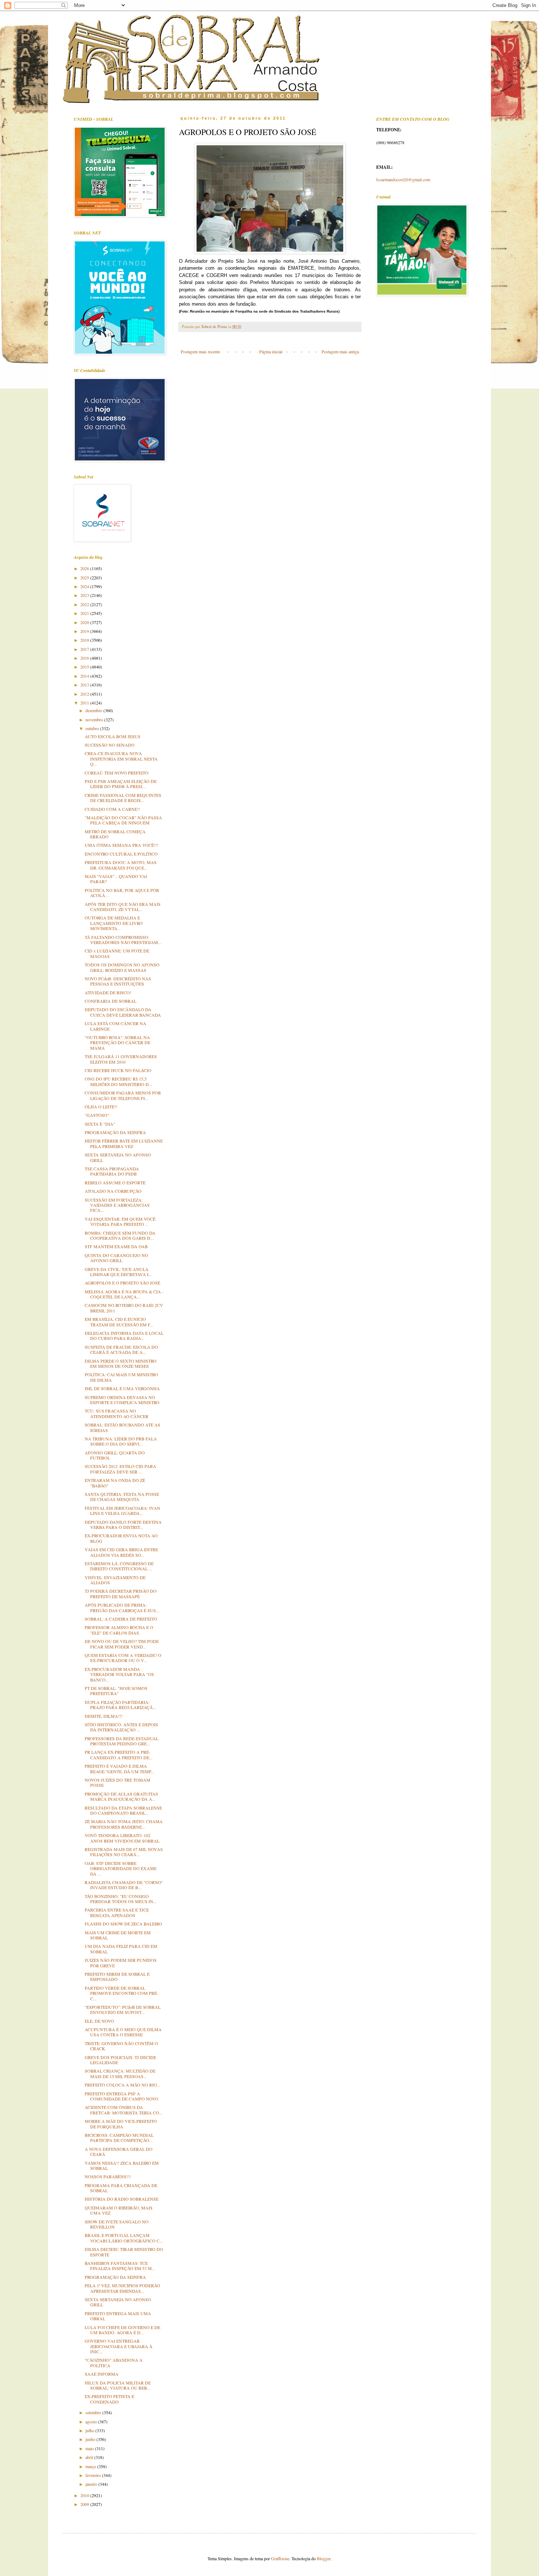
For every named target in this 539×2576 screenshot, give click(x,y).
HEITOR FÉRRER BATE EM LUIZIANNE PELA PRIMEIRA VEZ (124, 1143)
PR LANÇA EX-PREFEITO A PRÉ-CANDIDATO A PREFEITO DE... (119, 1755)
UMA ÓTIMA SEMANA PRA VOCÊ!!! (122, 845)
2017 (85, 649)
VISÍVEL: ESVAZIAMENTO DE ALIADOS (115, 1580)
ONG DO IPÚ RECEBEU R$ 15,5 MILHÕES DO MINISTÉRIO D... (118, 1081)
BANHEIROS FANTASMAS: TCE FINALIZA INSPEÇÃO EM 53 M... (120, 2266)
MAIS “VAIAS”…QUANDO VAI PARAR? (116, 879)
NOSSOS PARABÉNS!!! (108, 2176)
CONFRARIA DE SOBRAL (111, 1001)
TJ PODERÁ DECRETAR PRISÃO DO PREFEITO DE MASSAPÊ (121, 1593)
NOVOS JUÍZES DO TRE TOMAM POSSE (118, 1782)
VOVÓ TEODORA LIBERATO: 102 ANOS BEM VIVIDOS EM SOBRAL (122, 1838)
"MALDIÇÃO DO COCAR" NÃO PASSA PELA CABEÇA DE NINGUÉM (123, 820)
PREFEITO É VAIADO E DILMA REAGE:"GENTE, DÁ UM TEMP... (120, 1768)
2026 (85, 568)
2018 (85, 640)
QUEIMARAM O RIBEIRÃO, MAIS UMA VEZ (119, 2210)
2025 (85, 577)
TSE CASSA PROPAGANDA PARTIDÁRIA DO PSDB (112, 1171)
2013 (85, 685)
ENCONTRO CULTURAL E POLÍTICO (121, 854)
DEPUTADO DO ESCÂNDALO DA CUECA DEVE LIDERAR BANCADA (123, 1012)
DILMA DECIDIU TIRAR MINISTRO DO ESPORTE (124, 2252)
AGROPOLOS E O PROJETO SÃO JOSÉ (122, 1283)
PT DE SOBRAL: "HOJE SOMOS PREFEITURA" (116, 1691)
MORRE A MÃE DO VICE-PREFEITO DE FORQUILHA (121, 2124)
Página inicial (271, 351)
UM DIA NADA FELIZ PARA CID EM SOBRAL (121, 1949)
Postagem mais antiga (340, 351)
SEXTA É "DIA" (100, 1124)
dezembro (94, 710)
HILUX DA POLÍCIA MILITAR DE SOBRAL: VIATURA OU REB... (118, 2385)
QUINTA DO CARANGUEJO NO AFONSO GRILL (116, 1258)
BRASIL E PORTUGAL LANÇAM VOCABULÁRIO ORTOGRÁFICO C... (124, 2238)
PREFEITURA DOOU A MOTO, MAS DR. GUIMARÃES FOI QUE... (121, 865)
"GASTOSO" (97, 1115)
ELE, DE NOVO (99, 2021)
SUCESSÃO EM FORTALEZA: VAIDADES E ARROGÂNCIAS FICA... (117, 1205)
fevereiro (94, 2475)
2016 (85, 658)
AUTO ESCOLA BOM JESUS (113, 736)
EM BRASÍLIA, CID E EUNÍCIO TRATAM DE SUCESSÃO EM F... (119, 1322)
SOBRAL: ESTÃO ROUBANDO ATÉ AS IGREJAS (122, 1427)
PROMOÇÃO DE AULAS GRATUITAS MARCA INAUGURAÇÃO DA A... (121, 1796)
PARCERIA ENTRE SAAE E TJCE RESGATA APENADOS (117, 1912)
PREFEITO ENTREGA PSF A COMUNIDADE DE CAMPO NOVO (122, 2096)
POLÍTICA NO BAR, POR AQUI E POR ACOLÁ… (122, 893)
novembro (95, 719)
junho (91, 2439)
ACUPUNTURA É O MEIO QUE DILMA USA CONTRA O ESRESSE (123, 2032)
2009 (85, 2504)
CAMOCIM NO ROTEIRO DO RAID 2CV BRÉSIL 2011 (124, 1308)
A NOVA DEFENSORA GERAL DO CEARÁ (119, 2151)
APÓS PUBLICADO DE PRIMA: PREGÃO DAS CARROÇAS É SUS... (122, 1607)
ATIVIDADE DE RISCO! (108, 992)
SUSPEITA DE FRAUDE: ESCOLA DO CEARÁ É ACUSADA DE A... (121, 1349)
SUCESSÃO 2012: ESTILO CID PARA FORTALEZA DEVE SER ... (120, 1469)
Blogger (324, 2558)
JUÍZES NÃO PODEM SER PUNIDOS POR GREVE (121, 1963)
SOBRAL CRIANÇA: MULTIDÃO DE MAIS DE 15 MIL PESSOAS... (120, 2073)
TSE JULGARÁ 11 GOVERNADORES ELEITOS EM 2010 (121, 1059)
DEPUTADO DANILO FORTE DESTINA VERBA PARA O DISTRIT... (123, 1524)
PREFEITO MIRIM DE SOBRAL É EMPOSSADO (117, 1976)
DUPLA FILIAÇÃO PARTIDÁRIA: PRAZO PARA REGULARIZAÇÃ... (120, 1705)
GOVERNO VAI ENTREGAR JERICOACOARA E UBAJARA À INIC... (119, 2346)
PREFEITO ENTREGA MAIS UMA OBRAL (118, 2316)
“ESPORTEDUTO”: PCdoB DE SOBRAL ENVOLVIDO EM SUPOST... (123, 2010)
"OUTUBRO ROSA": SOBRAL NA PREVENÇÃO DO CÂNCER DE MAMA (118, 1043)
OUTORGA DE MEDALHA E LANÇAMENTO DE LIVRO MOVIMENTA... (114, 923)
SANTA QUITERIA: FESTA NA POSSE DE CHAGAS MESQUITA (122, 1497)
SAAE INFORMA (102, 2374)
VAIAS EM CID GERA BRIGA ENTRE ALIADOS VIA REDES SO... (121, 1552)
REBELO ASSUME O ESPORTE (115, 1183)
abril (90, 2457)
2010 (85, 2495)
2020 (85, 622)
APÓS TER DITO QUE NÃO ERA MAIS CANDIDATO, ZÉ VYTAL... (123, 907)
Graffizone (280, 2558)
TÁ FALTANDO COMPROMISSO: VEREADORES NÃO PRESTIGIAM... (123, 940)
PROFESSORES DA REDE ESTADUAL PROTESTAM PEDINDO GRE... (122, 1741)
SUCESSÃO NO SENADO (110, 745)
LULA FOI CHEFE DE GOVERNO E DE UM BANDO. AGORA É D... (122, 2330)
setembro (94, 2412)
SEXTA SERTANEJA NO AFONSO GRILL (118, 1157)
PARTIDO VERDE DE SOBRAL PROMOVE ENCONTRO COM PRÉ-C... (122, 1993)
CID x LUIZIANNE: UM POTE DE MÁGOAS (117, 953)
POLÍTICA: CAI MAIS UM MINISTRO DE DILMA (121, 1377)
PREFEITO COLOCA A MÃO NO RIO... (122, 2085)
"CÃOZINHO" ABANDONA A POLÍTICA (114, 2362)
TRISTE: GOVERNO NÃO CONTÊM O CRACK (121, 2046)
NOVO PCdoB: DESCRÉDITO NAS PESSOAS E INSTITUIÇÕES (118, 981)
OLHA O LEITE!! (101, 1107)
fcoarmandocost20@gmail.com (403, 179)
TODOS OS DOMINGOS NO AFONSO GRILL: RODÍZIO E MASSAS (122, 967)
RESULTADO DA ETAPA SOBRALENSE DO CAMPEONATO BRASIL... (123, 1810)
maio (90, 2448)
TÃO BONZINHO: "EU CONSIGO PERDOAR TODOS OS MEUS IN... (121, 1899)
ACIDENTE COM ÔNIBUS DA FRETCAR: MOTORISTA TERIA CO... (124, 2110)
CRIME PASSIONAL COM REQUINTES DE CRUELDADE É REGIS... (123, 798)
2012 (85, 694)
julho (90, 2430)
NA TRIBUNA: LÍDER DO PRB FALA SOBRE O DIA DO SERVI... (121, 1441)
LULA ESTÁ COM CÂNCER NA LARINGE (115, 1026)
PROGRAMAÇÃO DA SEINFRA (115, 1132)
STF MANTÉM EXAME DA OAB (116, 1246)
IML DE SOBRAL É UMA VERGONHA (122, 1388)
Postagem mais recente (200, 351)
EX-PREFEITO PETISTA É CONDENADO (109, 2399)
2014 (85, 676)
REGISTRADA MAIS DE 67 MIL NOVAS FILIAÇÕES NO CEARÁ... (124, 1852)
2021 (85, 613)
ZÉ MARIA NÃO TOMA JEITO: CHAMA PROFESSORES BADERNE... (124, 1824)
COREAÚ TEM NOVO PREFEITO (117, 773)
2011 (85, 703)
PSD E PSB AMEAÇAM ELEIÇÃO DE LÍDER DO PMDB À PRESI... (121, 784)
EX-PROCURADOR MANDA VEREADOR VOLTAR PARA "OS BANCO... (119, 1674)
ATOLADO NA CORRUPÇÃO (113, 1191)
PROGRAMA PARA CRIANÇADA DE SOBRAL (121, 2188)
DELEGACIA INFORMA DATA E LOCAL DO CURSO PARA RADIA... (124, 1336)
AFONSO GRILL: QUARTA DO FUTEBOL (115, 1455)
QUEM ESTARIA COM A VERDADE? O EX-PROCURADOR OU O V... (123, 1658)
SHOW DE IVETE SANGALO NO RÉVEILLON (117, 2224)
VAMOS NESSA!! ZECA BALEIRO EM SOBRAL (122, 2165)
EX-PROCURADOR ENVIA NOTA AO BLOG (121, 1538)
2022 (85, 604)
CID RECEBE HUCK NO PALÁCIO (118, 1070)
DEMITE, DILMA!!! (104, 1716)
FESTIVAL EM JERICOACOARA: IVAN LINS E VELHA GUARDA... (122, 1511)
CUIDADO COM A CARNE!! (112, 809)
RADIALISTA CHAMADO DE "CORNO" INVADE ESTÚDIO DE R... (124, 1885)
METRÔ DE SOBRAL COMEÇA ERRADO (115, 834)
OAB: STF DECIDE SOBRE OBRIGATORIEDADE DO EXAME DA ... (121, 1868)
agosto (92, 2422)
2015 (85, 667)
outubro (93, 728)
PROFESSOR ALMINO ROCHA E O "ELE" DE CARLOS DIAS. (119, 1630)
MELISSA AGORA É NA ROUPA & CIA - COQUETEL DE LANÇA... (124, 1294)
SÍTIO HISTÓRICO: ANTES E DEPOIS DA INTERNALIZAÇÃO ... (121, 1727)
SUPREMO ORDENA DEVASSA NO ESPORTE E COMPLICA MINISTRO (122, 1400)
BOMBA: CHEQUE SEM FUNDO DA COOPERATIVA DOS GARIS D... (120, 1235)
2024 (85, 586)
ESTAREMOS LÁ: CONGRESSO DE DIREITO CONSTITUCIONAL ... (119, 1566)
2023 (85, 595)
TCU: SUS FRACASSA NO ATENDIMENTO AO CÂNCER (117, 1413)
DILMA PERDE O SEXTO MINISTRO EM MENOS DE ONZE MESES (121, 1363)
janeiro (92, 2484)
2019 (85, 631)
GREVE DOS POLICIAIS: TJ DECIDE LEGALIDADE (120, 2060)
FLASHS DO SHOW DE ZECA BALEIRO (123, 1924)
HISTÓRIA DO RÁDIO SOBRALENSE (122, 2199)
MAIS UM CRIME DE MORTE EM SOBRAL (118, 1935)
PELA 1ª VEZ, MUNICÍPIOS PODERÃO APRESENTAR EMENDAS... (122, 2288)
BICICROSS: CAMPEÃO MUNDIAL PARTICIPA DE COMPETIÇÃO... (119, 2138)
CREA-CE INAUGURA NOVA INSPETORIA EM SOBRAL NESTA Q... (121, 759)
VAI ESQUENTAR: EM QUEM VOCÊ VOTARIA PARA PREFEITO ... (120, 1221)
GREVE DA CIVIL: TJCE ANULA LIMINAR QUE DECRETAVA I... (118, 1272)
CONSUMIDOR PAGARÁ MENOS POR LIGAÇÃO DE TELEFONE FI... (123, 1095)
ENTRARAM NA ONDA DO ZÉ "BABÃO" (115, 1483)
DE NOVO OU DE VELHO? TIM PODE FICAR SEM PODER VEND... (122, 1644)
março (91, 2466)
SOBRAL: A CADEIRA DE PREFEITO (121, 1619)
